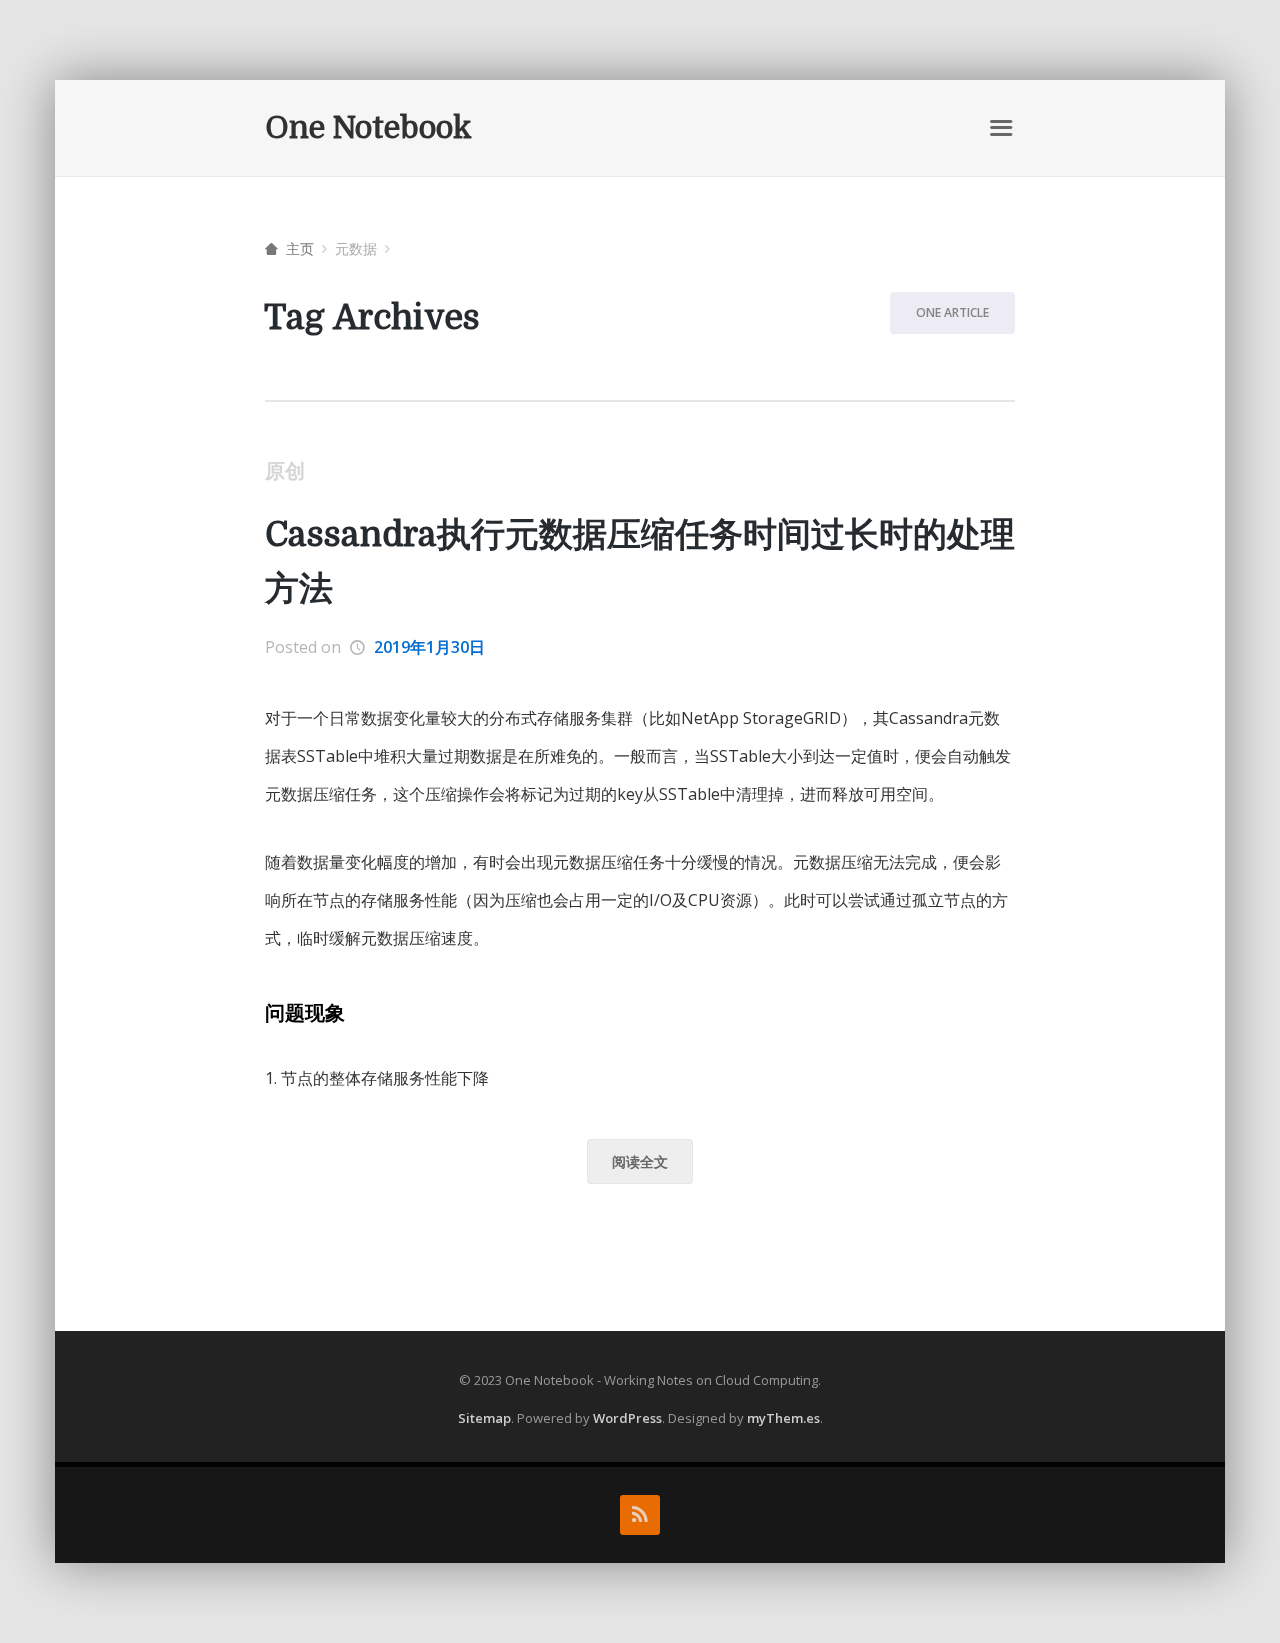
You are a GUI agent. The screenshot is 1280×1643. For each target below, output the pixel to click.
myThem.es (783, 1418)
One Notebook (368, 128)
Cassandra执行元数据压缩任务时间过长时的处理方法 (640, 561)
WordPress (627, 1418)
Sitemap (484, 1418)
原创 (285, 470)
